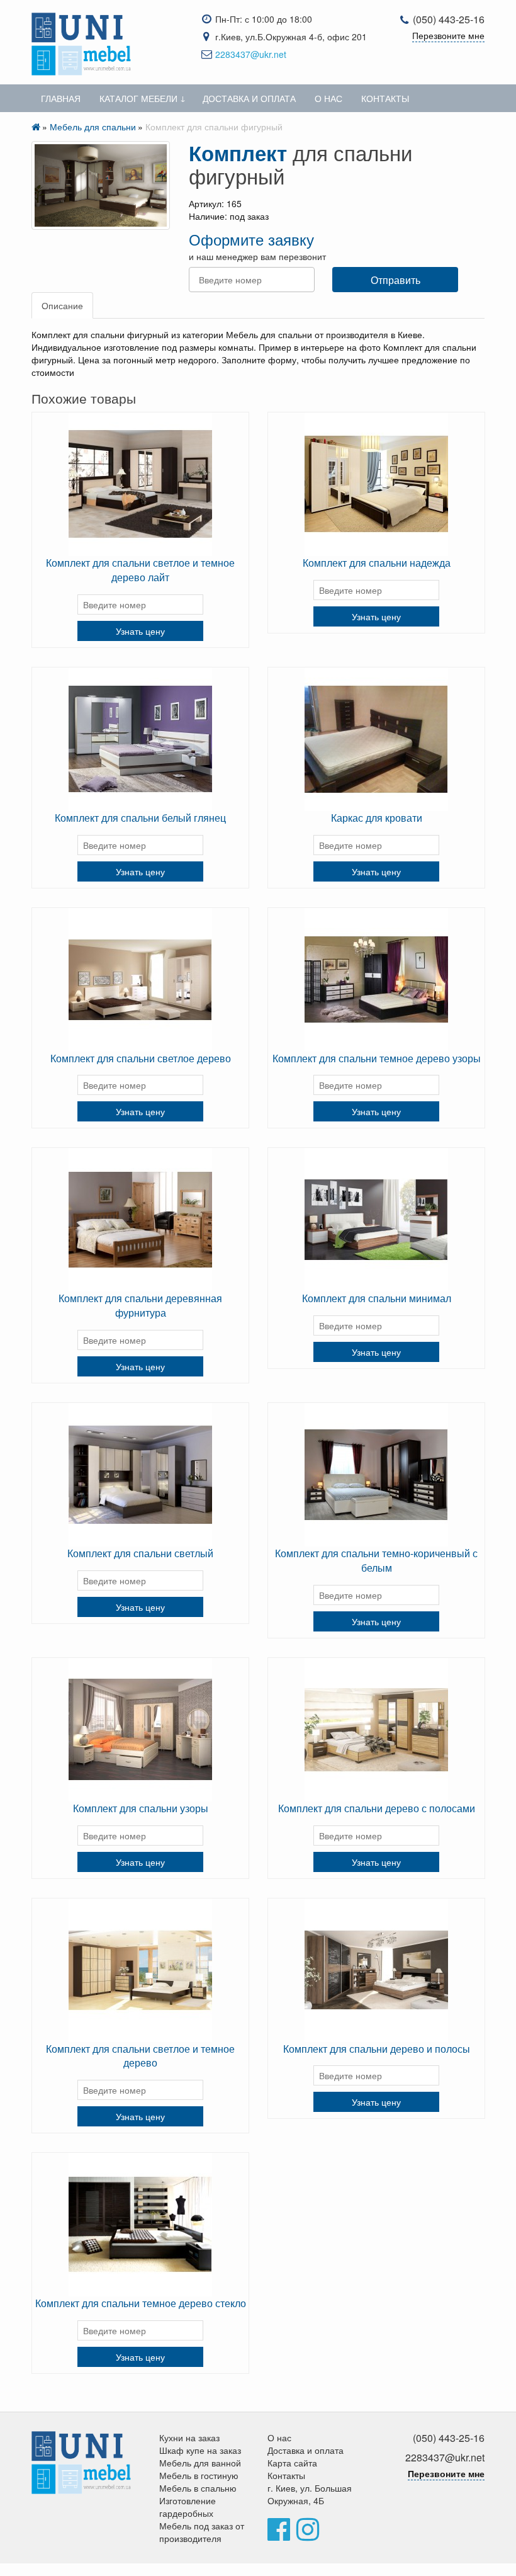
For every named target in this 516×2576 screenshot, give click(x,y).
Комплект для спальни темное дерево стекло (141, 2303)
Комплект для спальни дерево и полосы (377, 2049)
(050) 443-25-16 (449, 19)
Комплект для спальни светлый (140, 1553)
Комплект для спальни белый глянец (140, 818)
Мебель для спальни (93, 127)
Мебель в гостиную (199, 2475)
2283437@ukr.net (251, 54)
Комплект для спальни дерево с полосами (377, 1808)
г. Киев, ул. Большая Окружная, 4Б (310, 2494)
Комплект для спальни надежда (377, 563)
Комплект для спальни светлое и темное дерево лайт (140, 570)
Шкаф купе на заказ (200, 2450)
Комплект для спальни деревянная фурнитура (140, 1305)
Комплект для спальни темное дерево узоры (377, 1058)
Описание (62, 305)
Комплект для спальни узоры (141, 1808)
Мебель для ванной (200, 2463)
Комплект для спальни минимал (377, 1298)
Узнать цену (140, 631)
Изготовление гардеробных (188, 2507)
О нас (328, 98)
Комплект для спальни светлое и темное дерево (140, 2056)
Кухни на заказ (189, 2437)
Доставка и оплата (249, 98)
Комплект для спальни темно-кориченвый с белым (376, 1560)
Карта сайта (292, 2463)
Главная (61, 98)
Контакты (385, 98)
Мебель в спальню (198, 2488)
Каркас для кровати (377, 818)
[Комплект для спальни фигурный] (101, 185)
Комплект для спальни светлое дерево (141, 1058)
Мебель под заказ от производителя (202, 2532)
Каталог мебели (138, 98)
